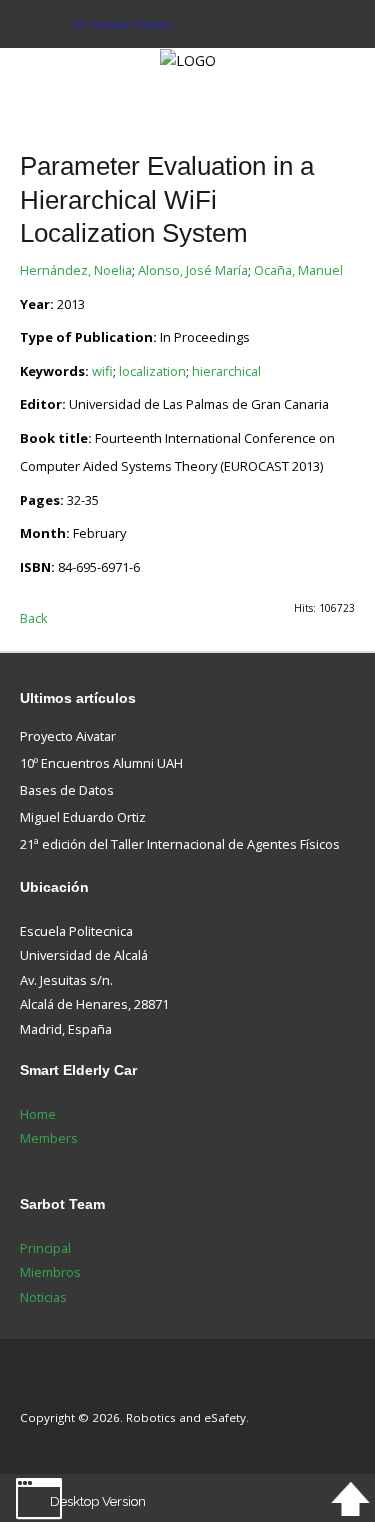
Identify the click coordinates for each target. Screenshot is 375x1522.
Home (38, 1114)
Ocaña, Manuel (298, 270)
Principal (45, 1248)
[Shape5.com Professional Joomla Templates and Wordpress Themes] (62, 1387)
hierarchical (226, 371)
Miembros (50, 1272)
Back (34, 618)
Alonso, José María (193, 270)
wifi (102, 371)
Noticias (43, 1297)
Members (49, 1138)
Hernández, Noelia (76, 270)
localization (152, 371)
